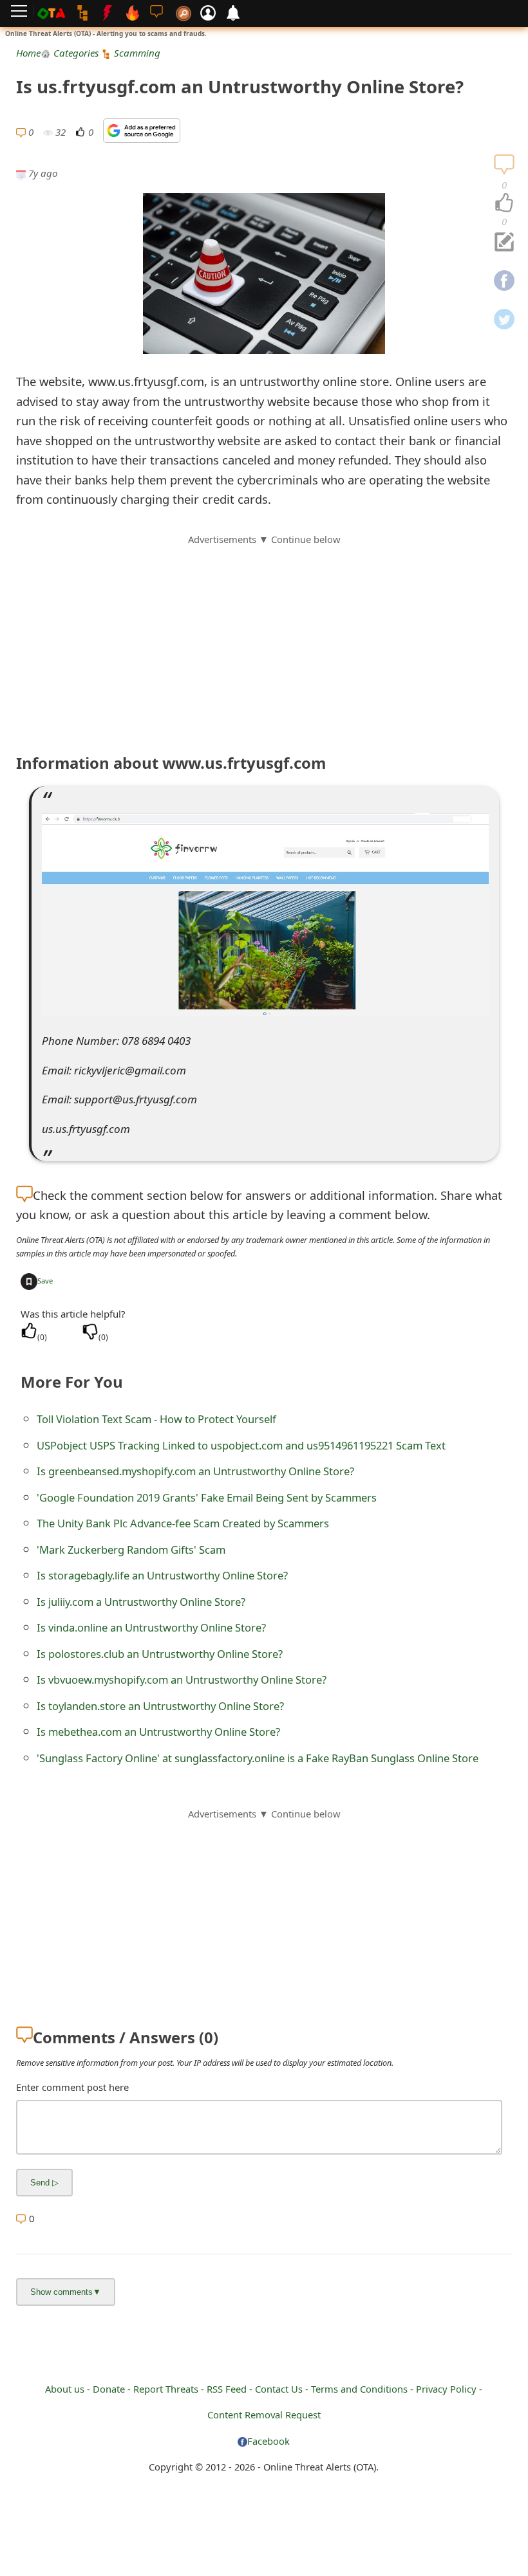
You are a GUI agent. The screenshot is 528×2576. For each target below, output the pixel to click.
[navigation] (504, 203)
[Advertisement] (264, 637)
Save (45, 1281)
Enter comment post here (72, 2087)
